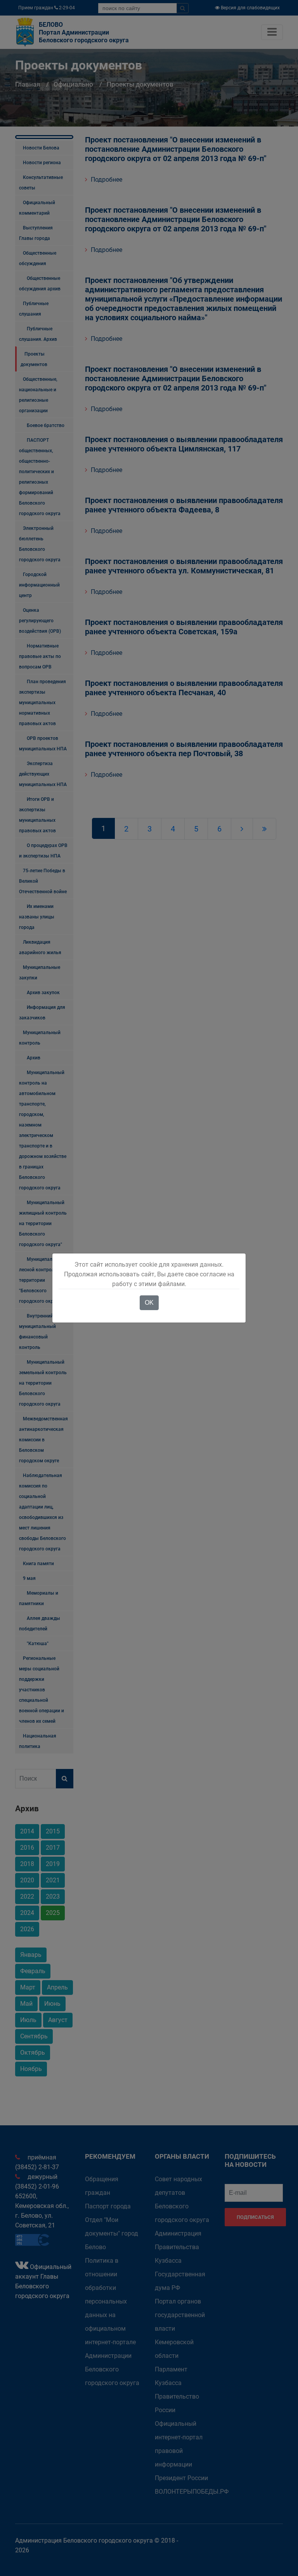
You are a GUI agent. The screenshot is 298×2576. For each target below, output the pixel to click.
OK (149, 1303)
